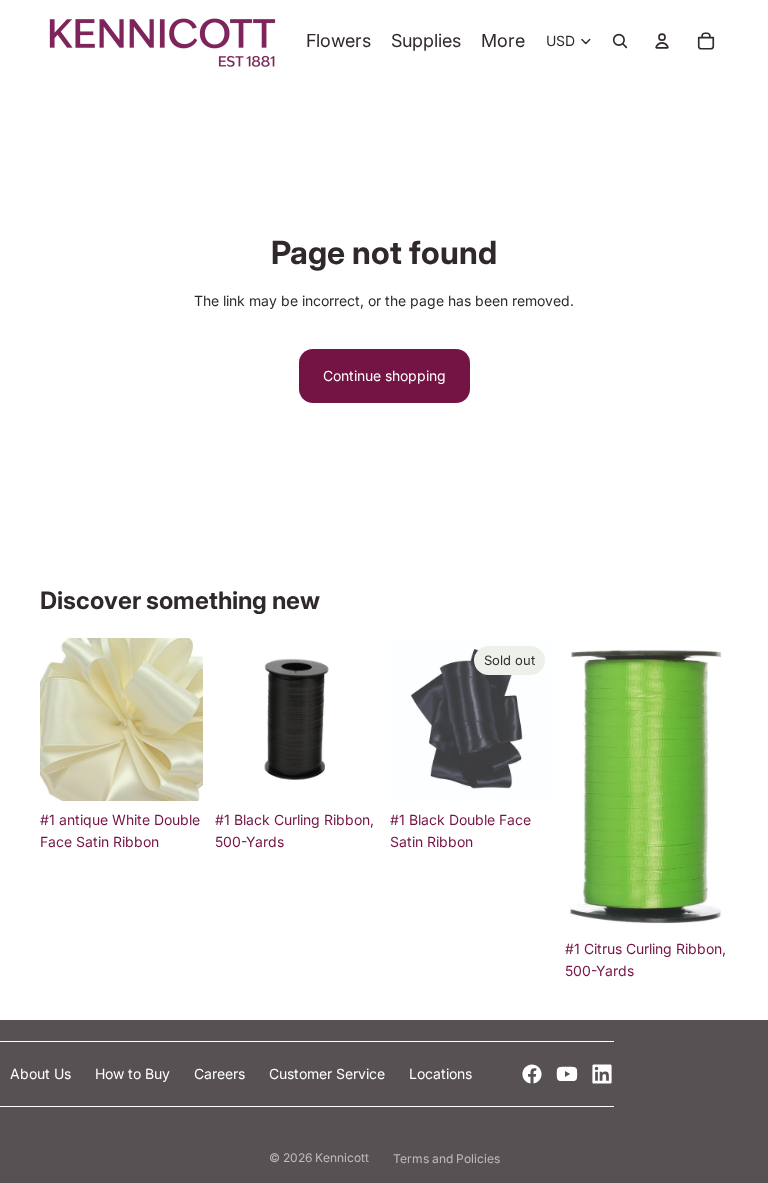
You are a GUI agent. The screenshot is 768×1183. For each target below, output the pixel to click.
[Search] (620, 41)
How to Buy (134, 1073)
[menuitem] (503, 41)
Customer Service (329, 1073)
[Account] (662, 41)
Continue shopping (384, 375)
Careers (221, 1073)
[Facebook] (532, 1074)
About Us (42, 1073)
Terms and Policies (446, 1158)
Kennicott (342, 1157)
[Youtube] (567, 1074)
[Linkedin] (602, 1074)
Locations (440, 1073)
